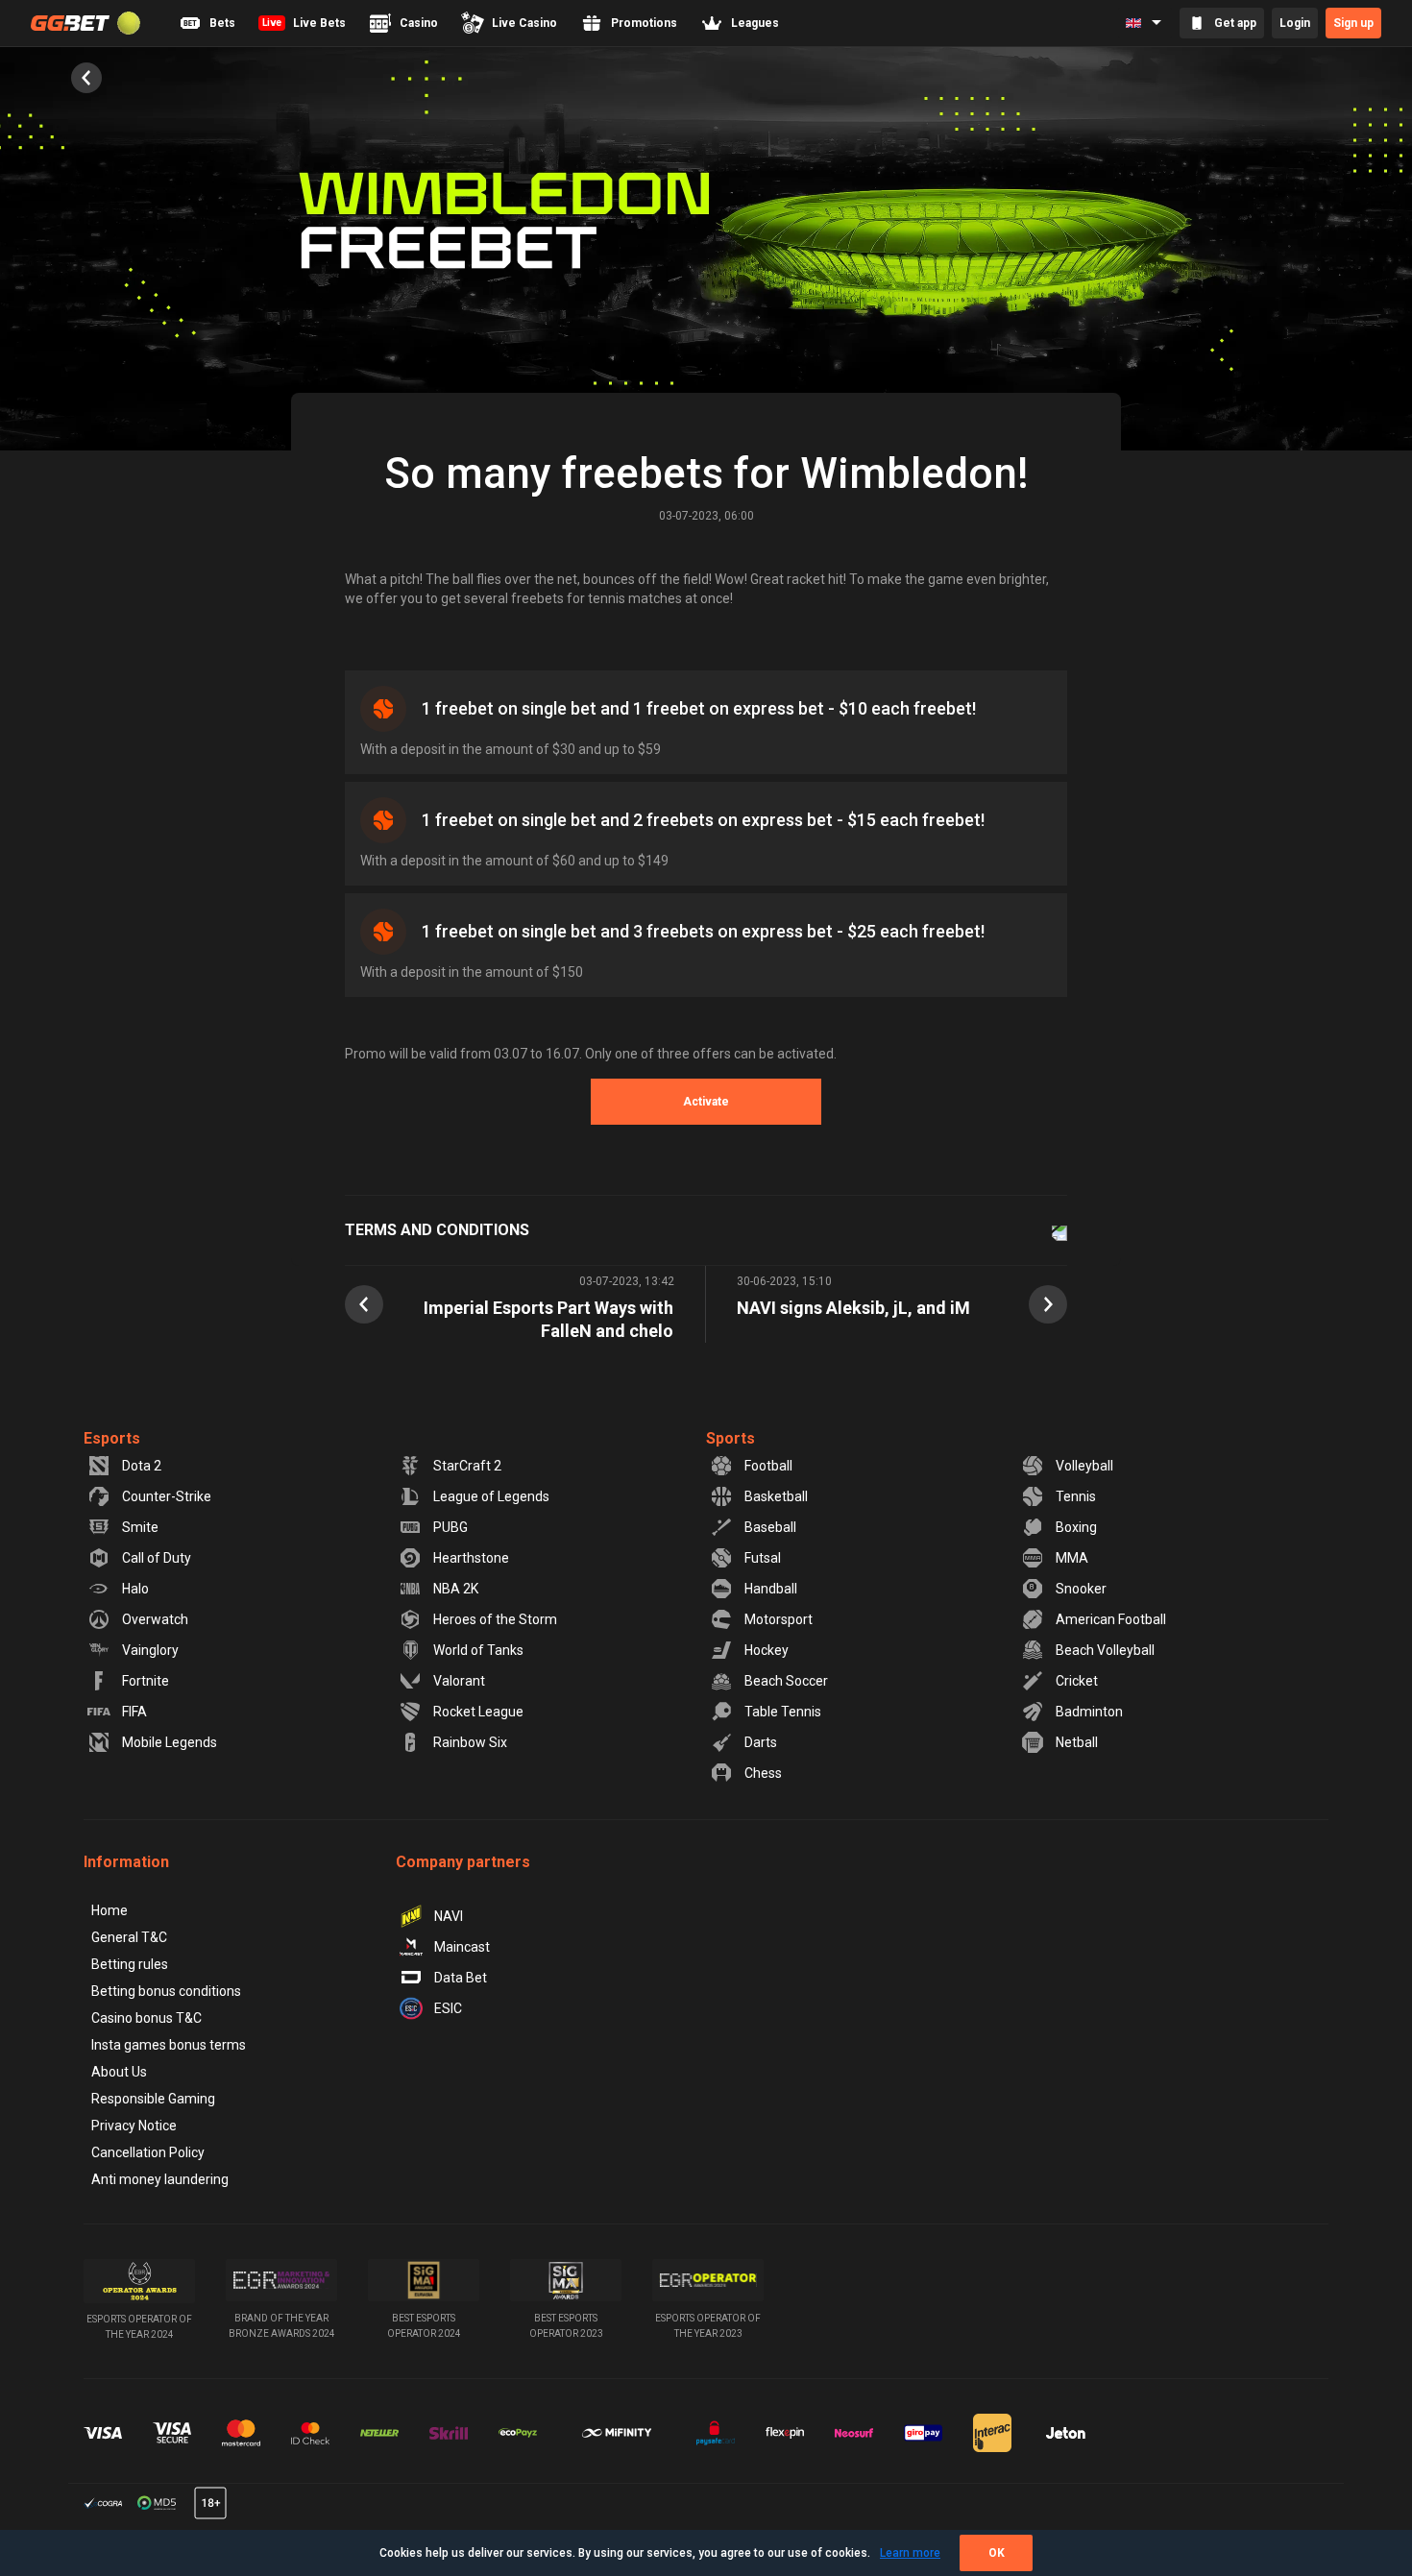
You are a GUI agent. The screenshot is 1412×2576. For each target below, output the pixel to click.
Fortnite (146, 1681)
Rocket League (478, 1712)
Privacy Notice (134, 2126)
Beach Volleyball (1105, 1650)
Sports (730, 1438)
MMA (1072, 1558)
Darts (761, 1742)
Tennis (1076, 1496)
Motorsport (779, 1619)
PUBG (450, 1527)
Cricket (1077, 1681)
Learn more (910, 2553)
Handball (771, 1589)
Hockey (767, 1650)
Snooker (1081, 1589)
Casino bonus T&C (146, 2018)
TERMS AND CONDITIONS (437, 1230)
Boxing (1076, 1527)
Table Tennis (783, 1712)
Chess (763, 1773)
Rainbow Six (470, 1742)
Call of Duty (157, 1558)
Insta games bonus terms (169, 2045)
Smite (140, 1527)
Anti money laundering (160, 2179)
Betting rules (130, 1964)
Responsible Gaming (153, 2099)
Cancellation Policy (148, 2152)
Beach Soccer (786, 1681)
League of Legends (491, 1496)
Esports (112, 1438)
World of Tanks (478, 1650)
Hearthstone (471, 1558)
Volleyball (1084, 1466)
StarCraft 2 (467, 1466)
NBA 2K (456, 1589)
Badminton (1089, 1712)
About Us (119, 2072)
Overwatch (155, 1619)
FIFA (134, 1712)
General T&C (129, 1937)
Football (768, 1466)
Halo (135, 1589)
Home (110, 1910)
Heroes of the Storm (495, 1619)
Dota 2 (142, 1466)
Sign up (1353, 23)
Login (1295, 23)
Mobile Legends (170, 1742)
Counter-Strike (167, 1496)
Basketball (776, 1496)
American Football (1111, 1619)
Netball (1077, 1742)
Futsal (763, 1558)
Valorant (459, 1681)
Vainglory (150, 1650)
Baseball (770, 1527)
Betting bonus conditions (166, 1991)
